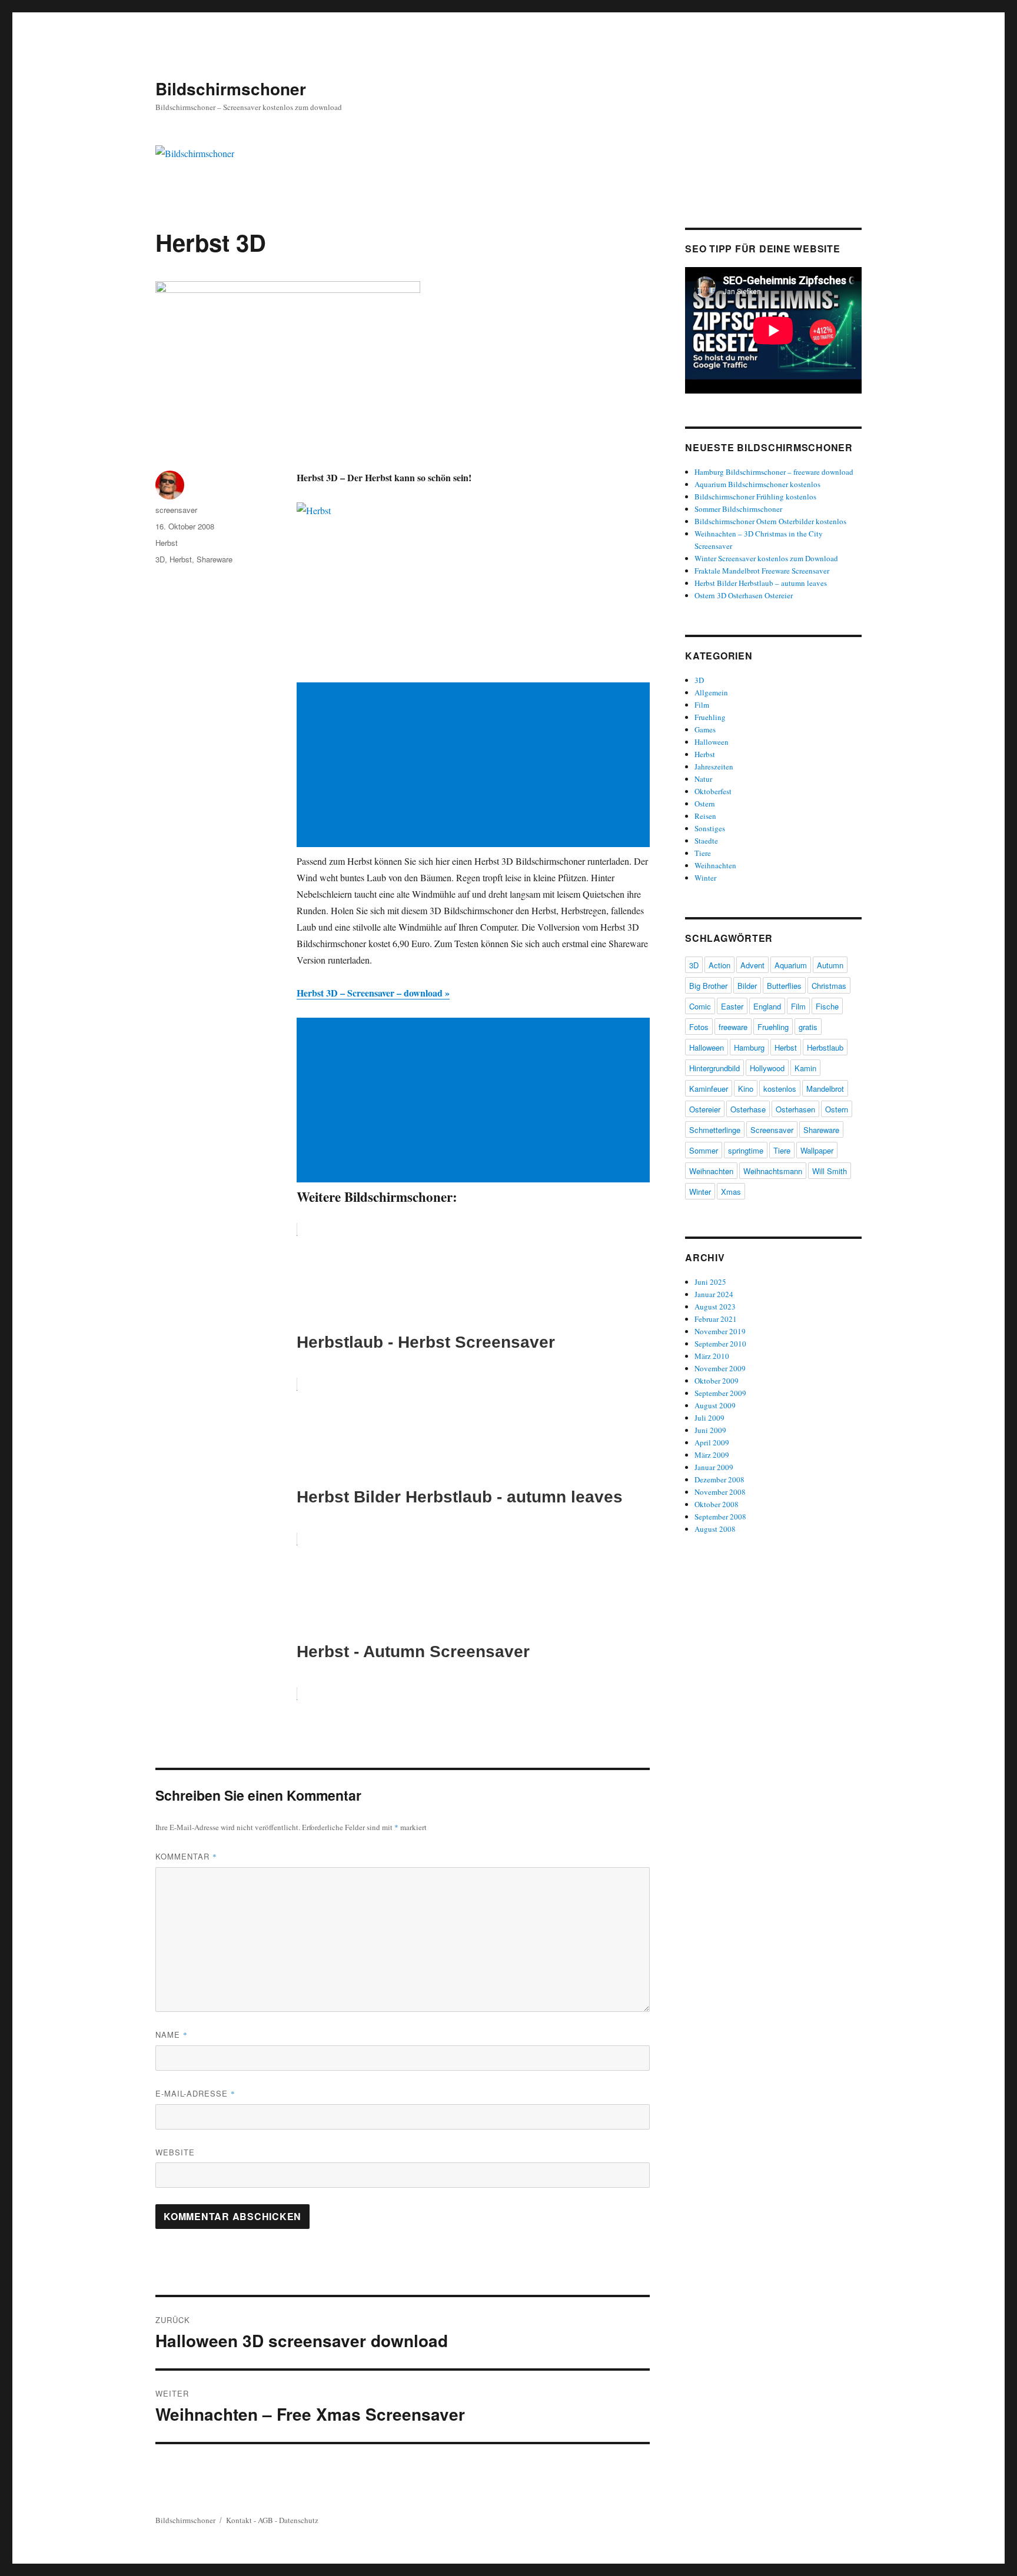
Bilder (747, 986)
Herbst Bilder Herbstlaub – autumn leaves (761, 583)
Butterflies (784, 986)
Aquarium (791, 965)
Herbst (167, 543)
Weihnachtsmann (773, 1171)
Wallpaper (817, 1150)
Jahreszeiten (714, 767)
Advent (752, 965)
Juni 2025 (710, 1282)
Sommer (704, 1150)
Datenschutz (299, 2520)
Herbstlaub (825, 1047)
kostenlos (780, 1089)
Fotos (699, 1027)
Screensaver (772, 1130)
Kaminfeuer (709, 1089)
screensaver (176, 510)
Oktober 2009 (717, 1381)
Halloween (712, 742)
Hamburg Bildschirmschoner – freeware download (774, 472)
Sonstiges (710, 828)
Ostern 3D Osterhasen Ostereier (744, 595)
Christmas (829, 986)
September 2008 (720, 1517)
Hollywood (767, 1068)
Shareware (215, 559)
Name (172, 2035)
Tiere (703, 853)
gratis (808, 1027)
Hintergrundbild (714, 1068)
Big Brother (708, 986)
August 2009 (715, 1405)
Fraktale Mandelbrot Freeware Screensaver (762, 571)
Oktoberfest (713, 791)
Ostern (705, 804)
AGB (265, 2520)
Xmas (731, 1192)
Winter (705, 878)
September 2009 (720, 1393)
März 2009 (712, 1455)
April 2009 (712, 1442)
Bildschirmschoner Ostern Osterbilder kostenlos (770, 521)
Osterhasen (795, 1109)
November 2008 (720, 1492)
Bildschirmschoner (231, 89)
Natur (703, 779)
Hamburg (749, 1047)
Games (705, 729)
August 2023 (715, 1307)
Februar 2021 (716, 1319)
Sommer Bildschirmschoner (738, 509)
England (767, 1006)
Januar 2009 (714, 1467)
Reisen (705, 816)
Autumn (830, 965)
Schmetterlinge (715, 1130)
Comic (700, 1006)
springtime (746, 1150)
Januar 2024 (714, 1294)
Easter (732, 1006)
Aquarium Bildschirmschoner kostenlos (757, 484)
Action (719, 965)
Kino (746, 1089)
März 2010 (712, 1356)
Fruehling (710, 717)
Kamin (805, 1068)
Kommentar (186, 1856)
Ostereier (705, 1109)
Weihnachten (715, 865)
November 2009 (720, 1368)
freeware (733, 1027)
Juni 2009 (710, 1430)
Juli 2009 (709, 1418)
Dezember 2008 (719, 1479)
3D (160, 559)
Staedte (706, 841)
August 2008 (715, 1529)
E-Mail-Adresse (195, 2093)
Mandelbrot (825, 1089)
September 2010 (720, 1344)
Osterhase (748, 1109)
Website (175, 2152)
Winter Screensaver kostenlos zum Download (766, 558)
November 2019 (720, 1331)
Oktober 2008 (717, 1504)
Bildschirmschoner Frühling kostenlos (755, 496)
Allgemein (711, 692)
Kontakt (239, 2520)
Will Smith (830, 1171)
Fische (827, 1006)
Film (702, 705)
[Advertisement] (476, 766)
